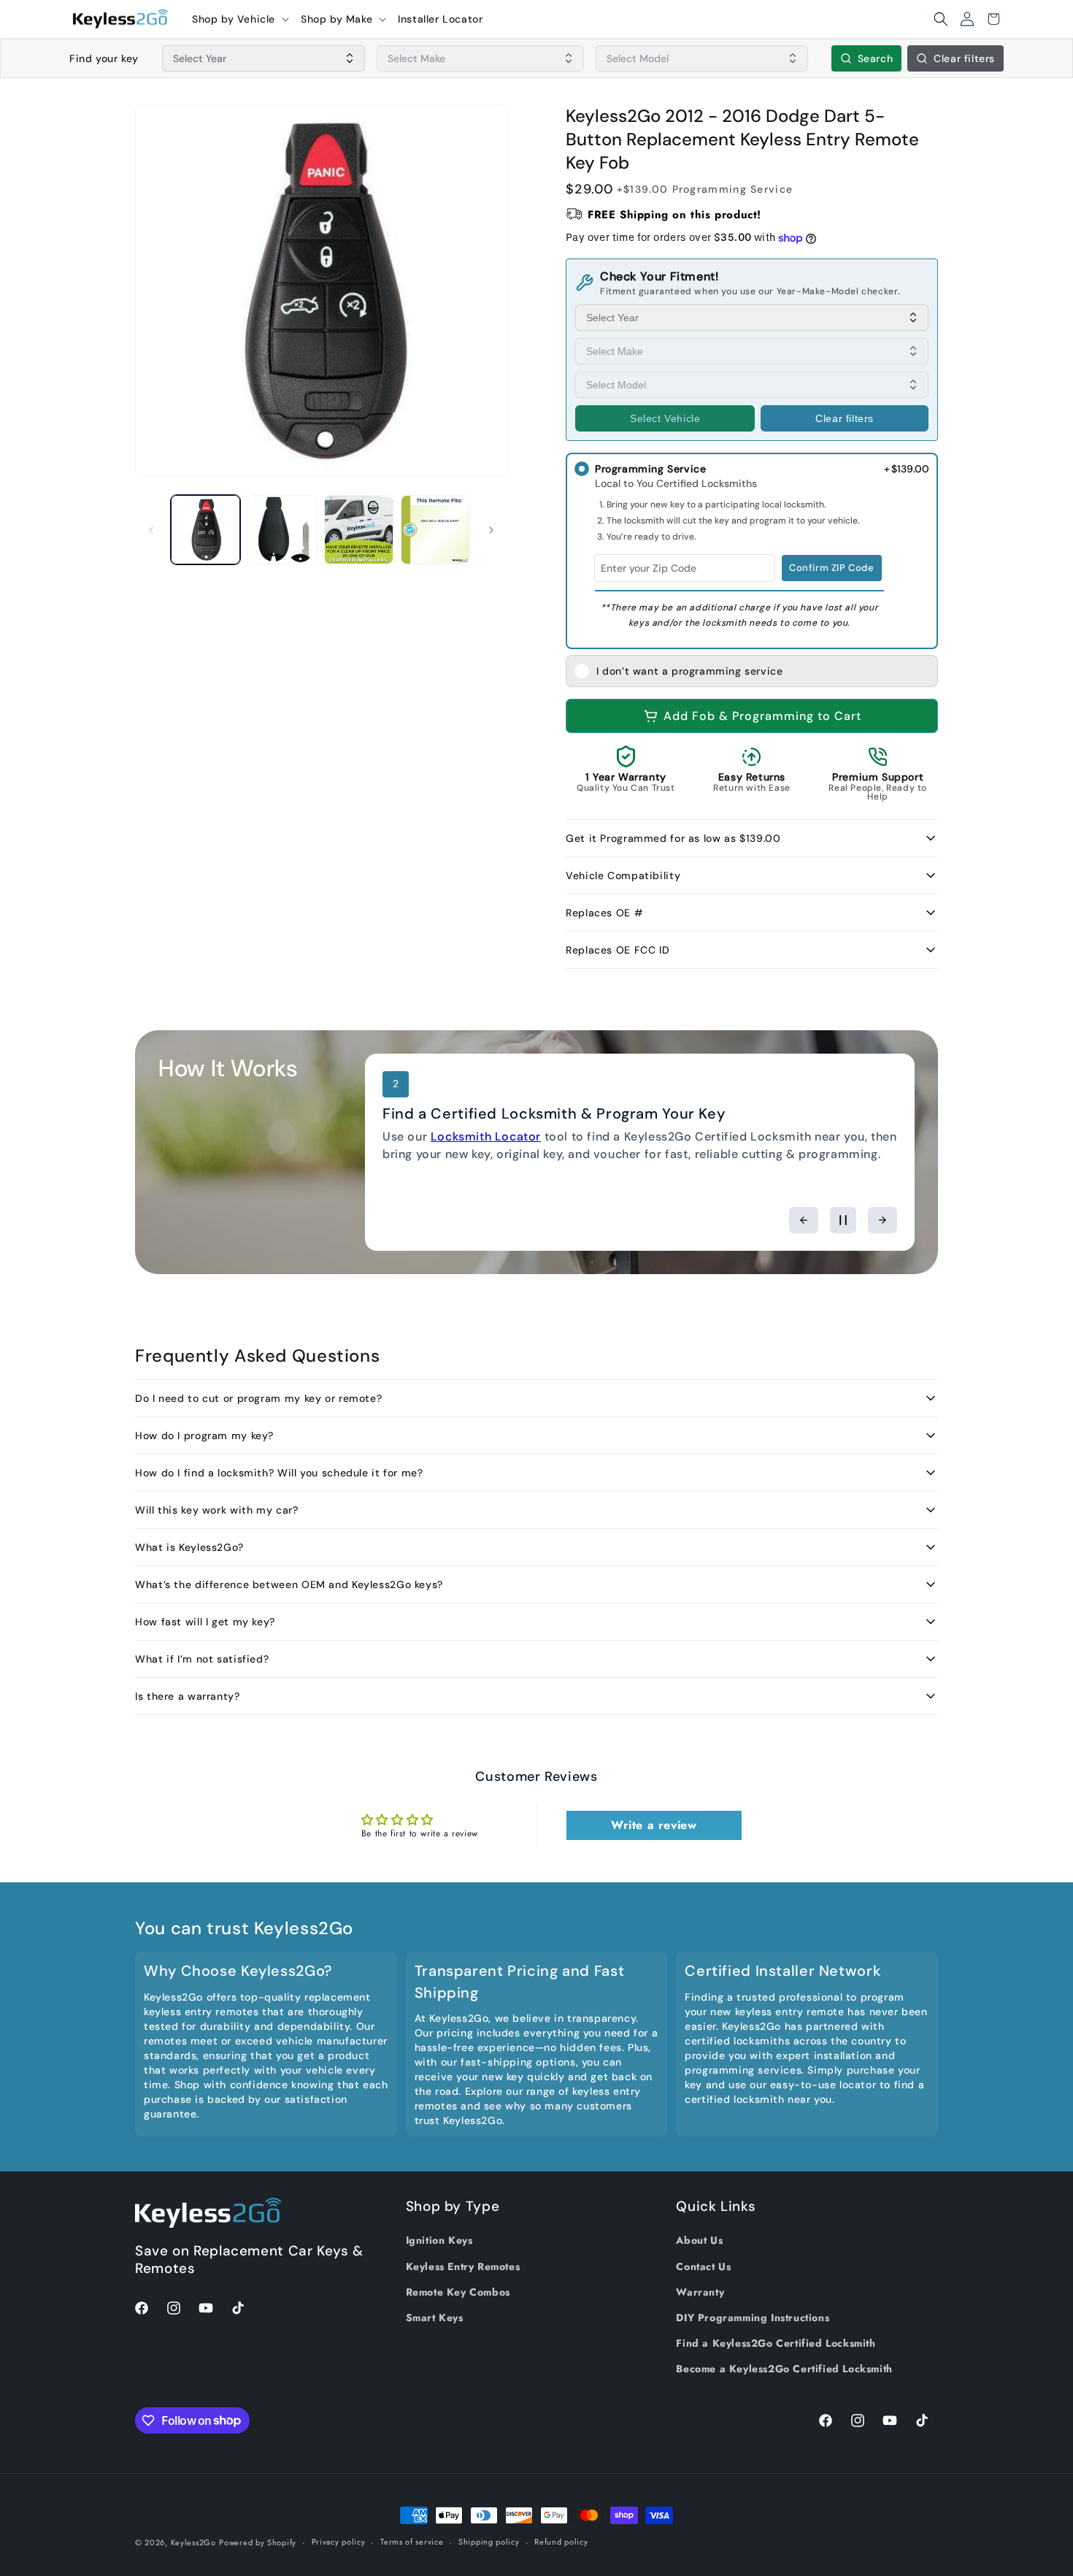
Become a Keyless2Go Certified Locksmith (784, 2369)
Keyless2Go (193, 2542)
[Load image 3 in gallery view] (359, 530)
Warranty (700, 2292)
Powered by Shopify (258, 2542)
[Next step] (882, 1220)
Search (876, 58)
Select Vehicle (665, 418)
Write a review (654, 1825)
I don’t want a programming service (689, 671)
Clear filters (964, 58)
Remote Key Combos (458, 2292)
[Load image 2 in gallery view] (282, 530)
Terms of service (412, 2542)
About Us (699, 2240)
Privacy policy (339, 2542)
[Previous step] (804, 1220)
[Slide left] (151, 530)
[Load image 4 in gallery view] (435, 530)
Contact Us (703, 2266)
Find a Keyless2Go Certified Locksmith (776, 2343)
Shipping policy (489, 2542)
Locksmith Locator (486, 1136)
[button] (241, 19)
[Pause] (843, 1220)
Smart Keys (435, 2318)
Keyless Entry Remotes (463, 2266)
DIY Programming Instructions (753, 2318)
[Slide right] (491, 530)
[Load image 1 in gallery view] (205, 530)
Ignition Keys (439, 2240)
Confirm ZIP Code (832, 568)
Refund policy (561, 2542)
